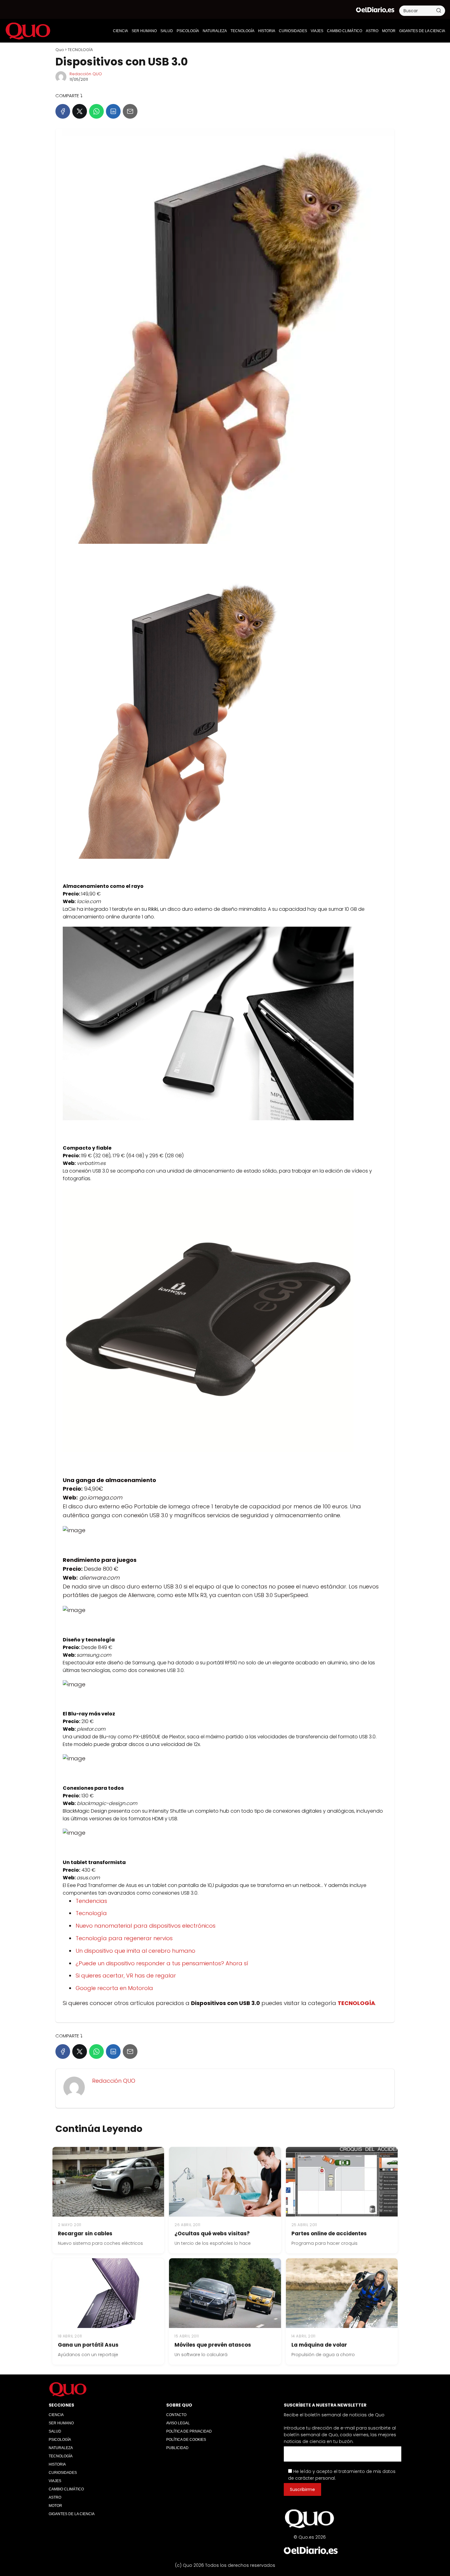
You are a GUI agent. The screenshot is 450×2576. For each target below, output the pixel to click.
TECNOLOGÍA (242, 31)
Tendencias (91, 1901)
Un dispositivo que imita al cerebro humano (135, 1951)
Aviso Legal (178, 2423)
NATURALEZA (215, 31)
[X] (80, 111)
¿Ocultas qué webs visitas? (212, 2233)
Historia (267, 31)
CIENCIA (120, 31)
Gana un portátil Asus (88, 2345)
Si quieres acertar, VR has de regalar (126, 1976)
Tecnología (91, 1913)
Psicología (188, 31)
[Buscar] (439, 10)
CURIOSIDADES (293, 31)
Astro (372, 31)
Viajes (317, 31)
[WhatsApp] (96, 111)
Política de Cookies (186, 2440)
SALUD (167, 31)
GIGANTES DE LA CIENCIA (422, 31)
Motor (389, 31)
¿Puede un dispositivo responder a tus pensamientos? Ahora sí (162, 1963)
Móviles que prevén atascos (213, 2345)
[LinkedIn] (113, 111)
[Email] (130, 111)
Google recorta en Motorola (114, 1988)
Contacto (176, 2415)
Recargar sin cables (85, 2233)
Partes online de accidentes (329, 2233)
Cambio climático (345, 31)
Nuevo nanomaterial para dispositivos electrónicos (146, 1926)
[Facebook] (63, 111)
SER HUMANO (144, 31)
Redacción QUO (86, 74)
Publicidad (177, 2448)
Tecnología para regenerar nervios (124, 1938)
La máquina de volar (319, 2345)
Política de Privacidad (189, 2431)
